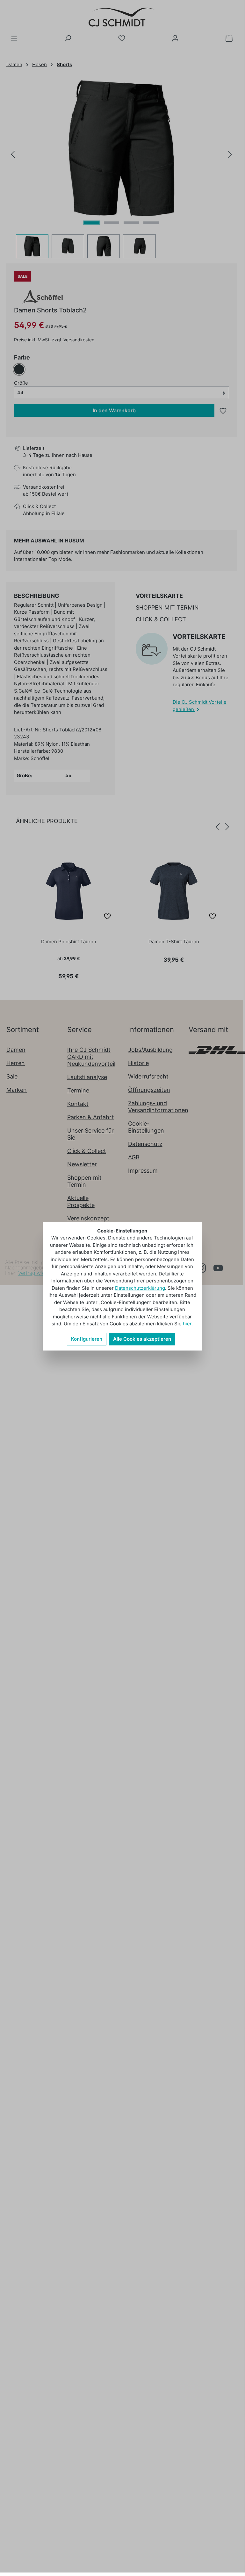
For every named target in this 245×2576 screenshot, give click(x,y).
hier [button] (187, 1324)
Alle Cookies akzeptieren (142, 1339)
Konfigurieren (87, 1339)
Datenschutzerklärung (140, 1288)
